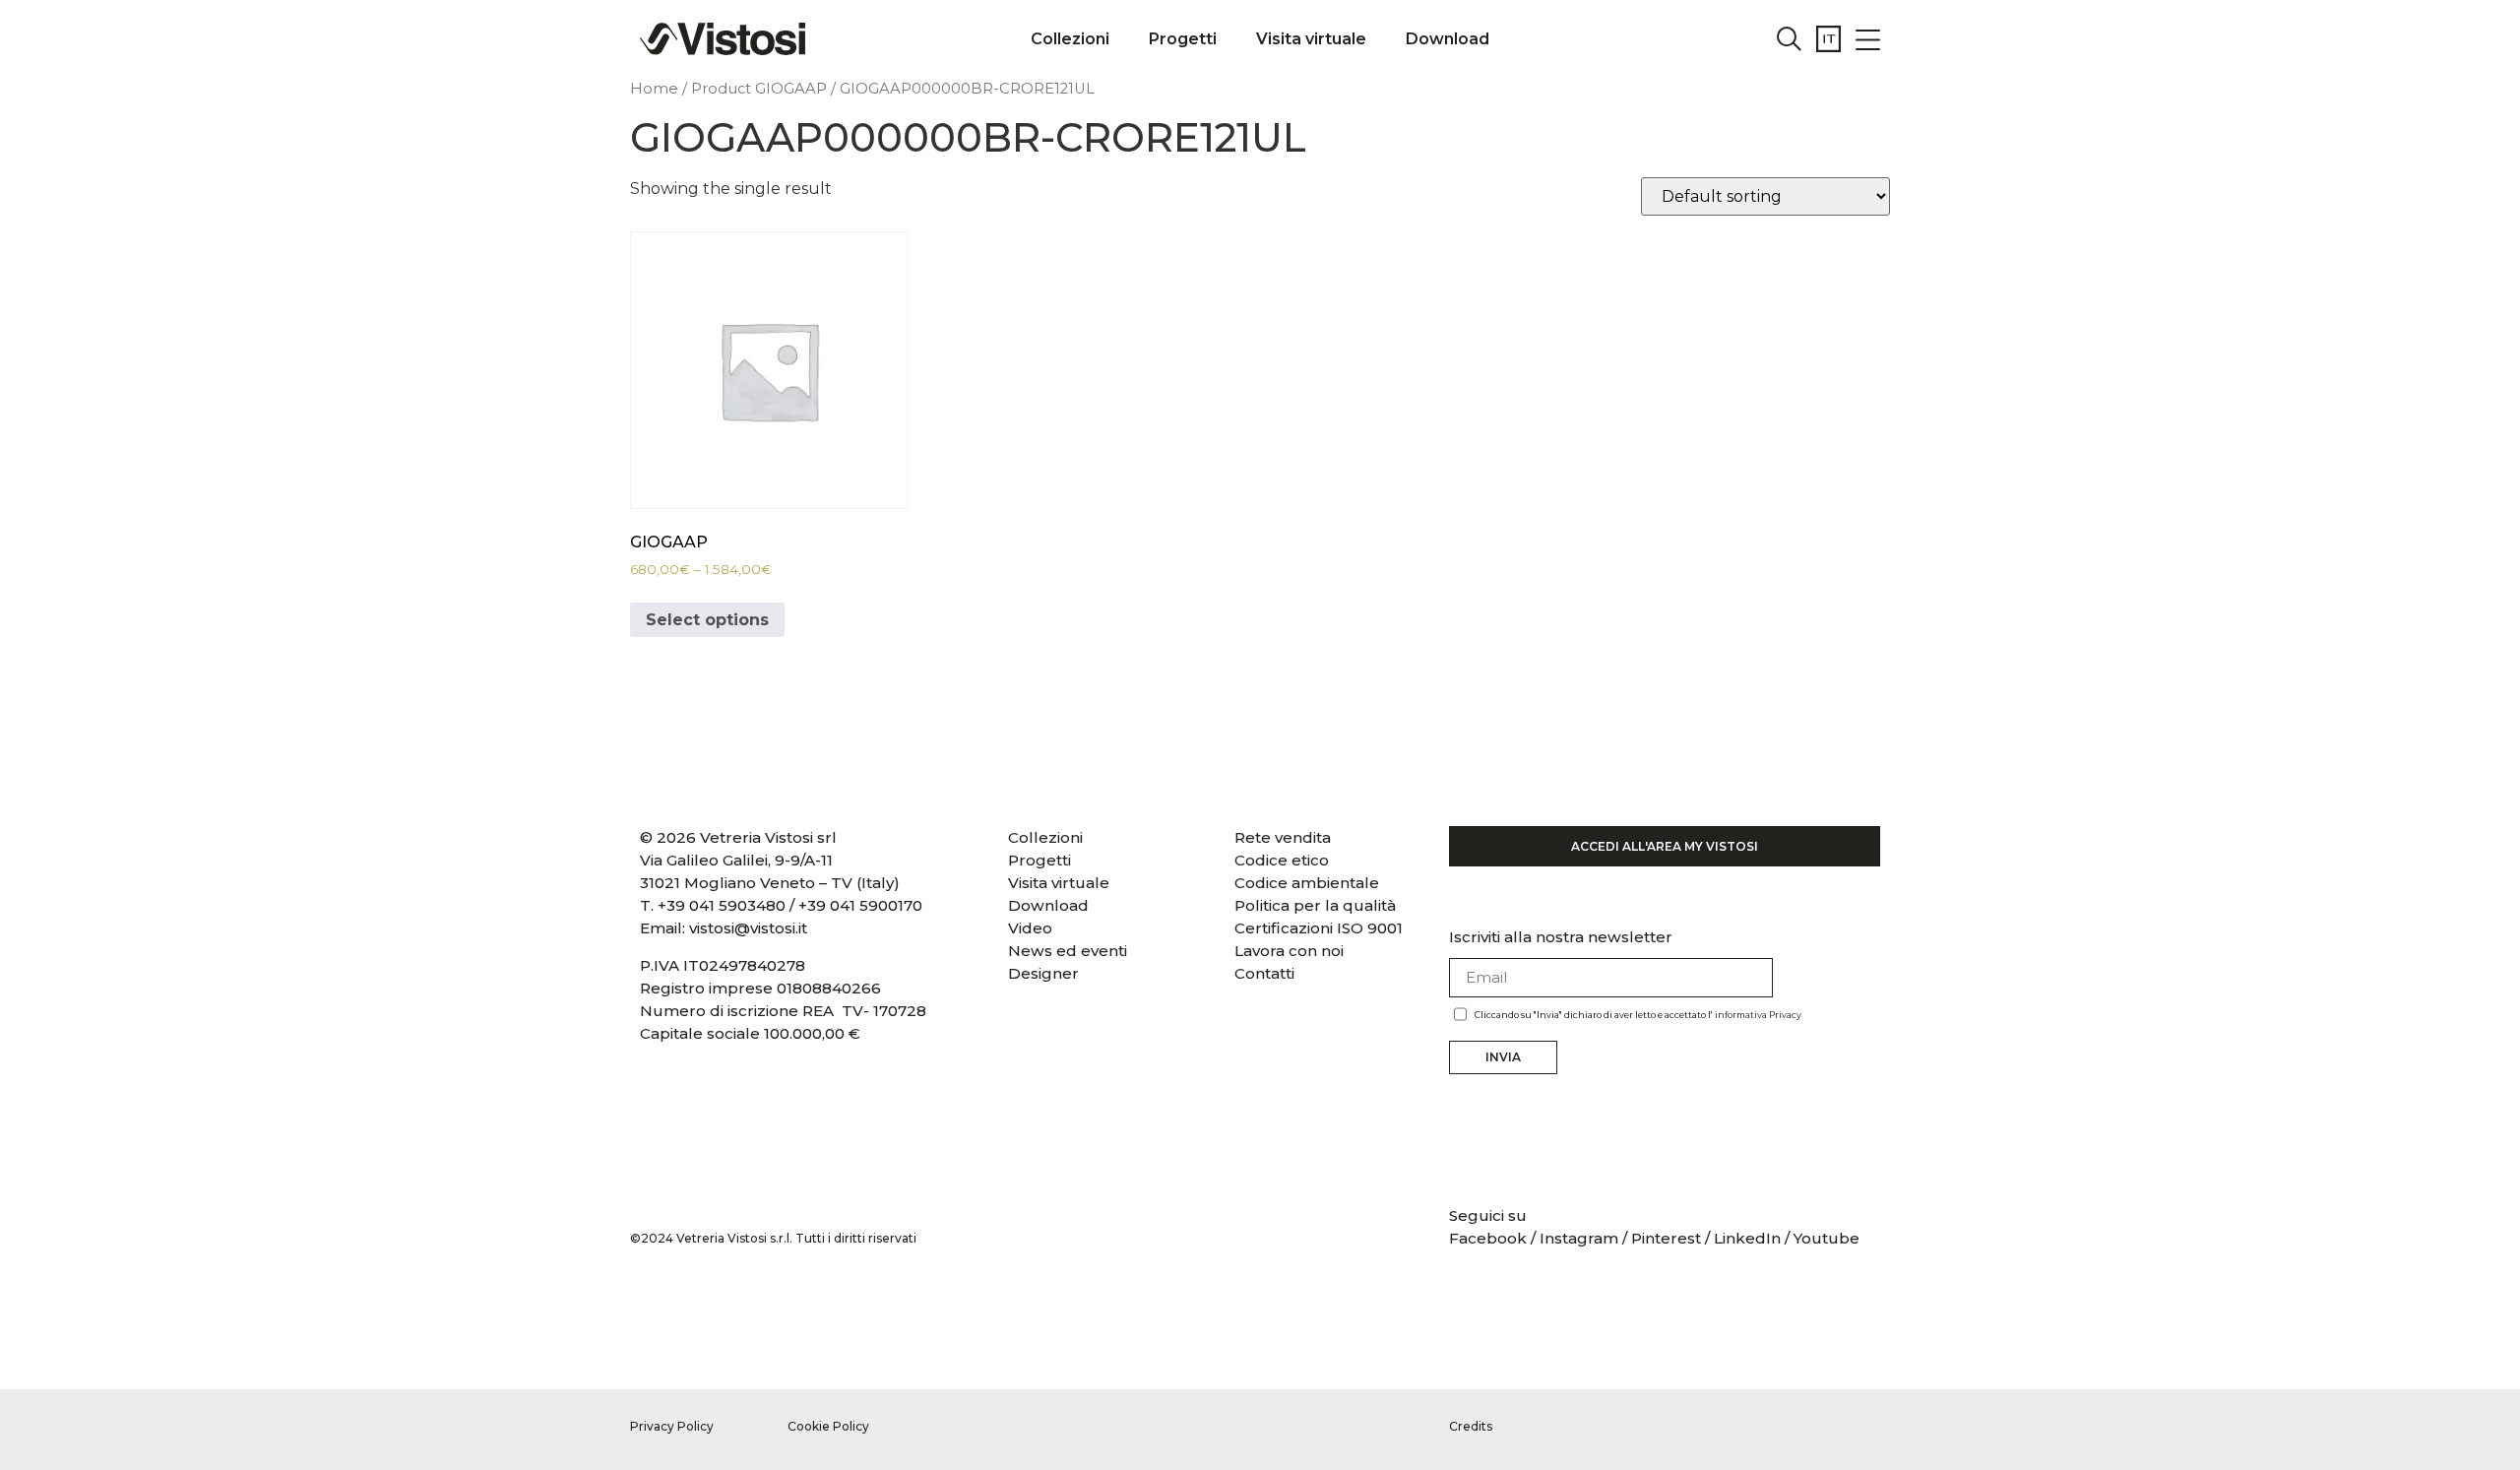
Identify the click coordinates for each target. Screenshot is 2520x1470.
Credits (1471, 1426)
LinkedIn (1747, 1238)
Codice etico (1282, 860)
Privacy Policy (672, 1426)
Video (1030, 928)
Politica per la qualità (1315, 905)
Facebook (1490, 1238)
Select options (707, 620)
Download (1448, 39)
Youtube (1827, 1238)
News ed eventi (1068, 951)
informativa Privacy (1758, 1015)
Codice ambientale (1307, 883)
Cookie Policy (828, 1426)
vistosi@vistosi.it (748, 928)
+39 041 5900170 (860, 905)
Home (654, 89)
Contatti (1264, 973)
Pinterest (1666, 1238)
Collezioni (1070, 39)
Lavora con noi (1289, 951)
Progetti (1183, 39)
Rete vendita (1283, 837)
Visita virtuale (1311, 39)
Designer (1043, 973)
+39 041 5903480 (722, 905)
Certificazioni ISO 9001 (1319, 928)
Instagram (1579, 1238)
